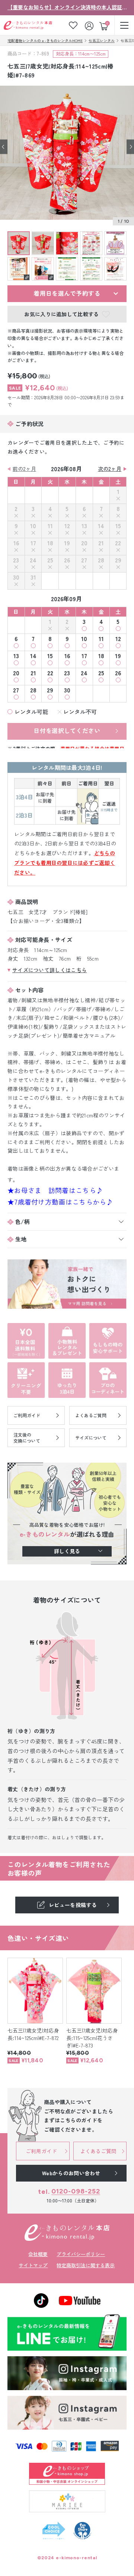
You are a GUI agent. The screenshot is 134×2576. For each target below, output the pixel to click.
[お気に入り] (73, 25)
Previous (4, 147)
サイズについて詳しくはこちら (50, 970)
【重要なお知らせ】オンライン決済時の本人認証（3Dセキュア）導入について (67, 7)
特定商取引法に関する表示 (86, 2265)
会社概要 (38, 2254)
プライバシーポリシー (81, 2254)
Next (130, 147)
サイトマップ (33, 2265)
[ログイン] (90, 25)
